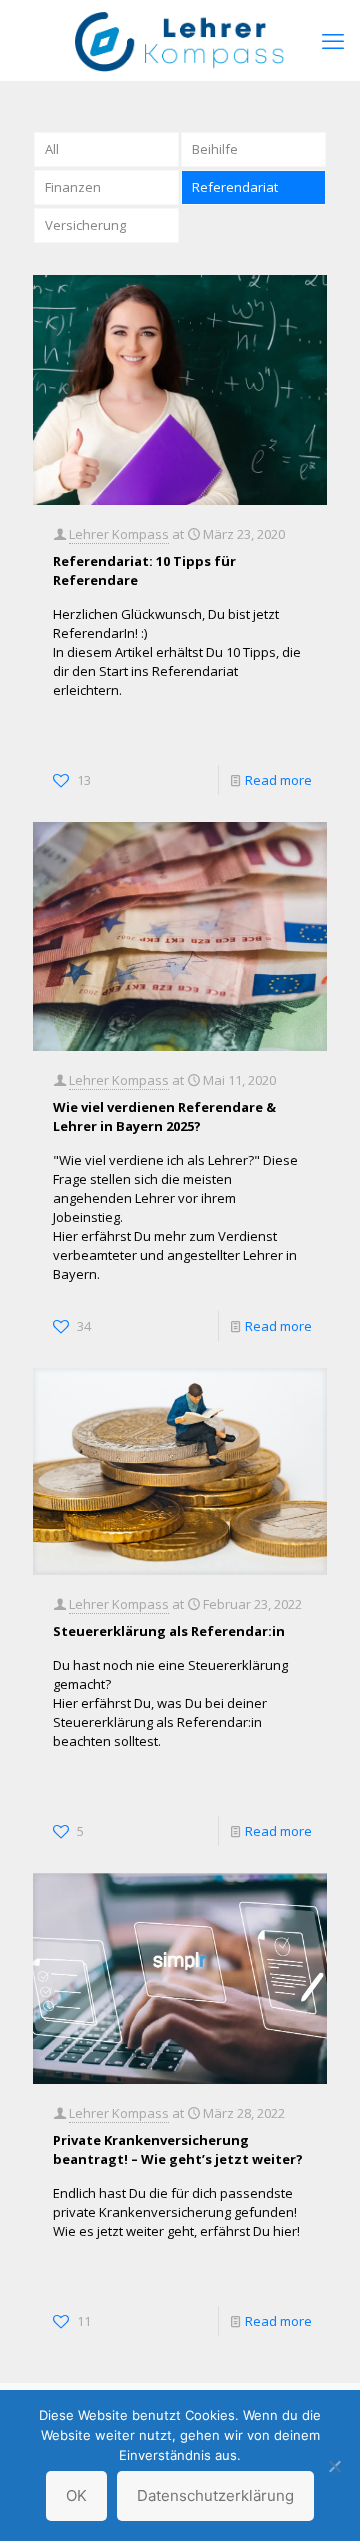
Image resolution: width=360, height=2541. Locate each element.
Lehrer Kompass (119, 534)
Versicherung (85, 225)
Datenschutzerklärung (215, 2495)
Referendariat (235, 187)
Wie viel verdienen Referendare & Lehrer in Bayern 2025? (164, 1116)
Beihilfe (215, 149)
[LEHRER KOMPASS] (180, 40)
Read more (278, 780)
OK (76, 2495)
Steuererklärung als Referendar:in (169, 1631)
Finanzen (73, 187)
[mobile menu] (333, 40)
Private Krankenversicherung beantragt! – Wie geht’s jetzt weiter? (178, 2149)
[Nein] (335, 2466)
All (52, 149)
